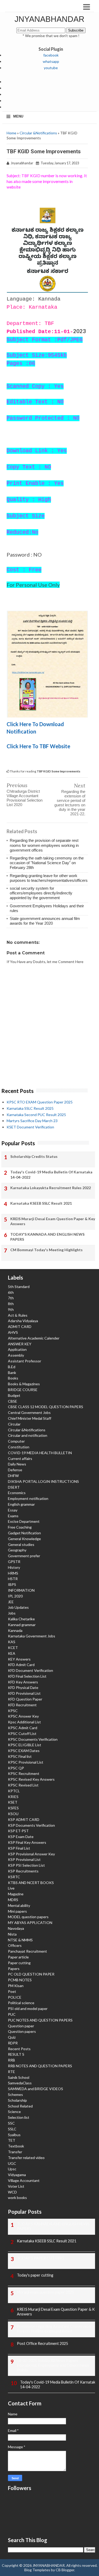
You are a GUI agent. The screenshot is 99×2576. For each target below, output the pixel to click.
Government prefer (24, 1556)
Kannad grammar (22, 1625)
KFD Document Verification (30, 1670)
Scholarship (17, 2100)
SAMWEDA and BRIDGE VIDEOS (36, 2089)
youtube (51, 68)
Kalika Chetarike (21, 1619)
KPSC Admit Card (23, 1728)
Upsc (12, 2169)
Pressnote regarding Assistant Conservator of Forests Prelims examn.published (57, 2329)
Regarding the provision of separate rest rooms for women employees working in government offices (44, 845)
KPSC (13, 1711)
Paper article (18, 1957)
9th (11, 1309)
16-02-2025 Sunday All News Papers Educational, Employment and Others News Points (53, 2365)
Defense (15, 1470)
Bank (12, 1373)
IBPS (12, 1584)
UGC (12, 2163)
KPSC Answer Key (23, 1716)
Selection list (19, 2117)
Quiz (12, 2037)
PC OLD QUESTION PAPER (31, 1974)
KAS (12, 1642)
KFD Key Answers (23, 1682)
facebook (51, 55)
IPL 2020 (15, 1596)
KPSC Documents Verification (33, 1739)
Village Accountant (24, 2180)
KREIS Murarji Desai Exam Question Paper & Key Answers (53, 1221)
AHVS (13, 1332)
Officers (15, 1945)
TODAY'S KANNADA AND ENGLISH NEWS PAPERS (47, 1237)
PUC (12, 2014)
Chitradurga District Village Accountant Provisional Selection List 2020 (25, 798)
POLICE (15, 1997)
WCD (12, 2192)
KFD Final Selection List (27, 1676)
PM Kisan (16, 1986)
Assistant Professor (25, 1361)
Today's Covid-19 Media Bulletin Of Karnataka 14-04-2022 (51, 1175)
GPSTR (14, 1562)
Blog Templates (37, 2570)
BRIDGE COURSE (23, 1390)
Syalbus (14, 2135)
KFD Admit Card (21, 1665)
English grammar (21, 1504)
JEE (11, 1602)
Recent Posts (19, 2049)
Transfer (15, 2152)
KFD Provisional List (24, 1693)
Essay (13, 1510)
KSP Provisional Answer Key (31, 1854)
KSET (13, 1802)
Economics (17, 1493)
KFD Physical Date (23, 1687)
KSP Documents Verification (31, 1825)
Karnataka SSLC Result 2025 (30, 1108)
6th (11, 1292)
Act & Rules (18, 1315)
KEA (12, 1653)
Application (17, 1349)
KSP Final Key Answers (27, 1842)
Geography (17, 1550)
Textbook (16, 2146)
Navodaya (16, 1928)
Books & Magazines (24, 1384)
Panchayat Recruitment (27, 1951)
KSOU (13, 1814)
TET (12, 2140)
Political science (21, 2003)
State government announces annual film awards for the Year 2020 (45, 921)
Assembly (16, 1355)
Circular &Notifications (38, 133)
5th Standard (19, 1287)
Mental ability (19, 1905)
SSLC (12, 2129)
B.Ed (12, 1367)
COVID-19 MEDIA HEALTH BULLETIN (40, 1453)
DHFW (13, 1476)
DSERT (14, 1487)
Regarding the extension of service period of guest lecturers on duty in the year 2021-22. (70, 803)
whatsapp (51, 61)
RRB (11, 2060)
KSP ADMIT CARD (24, 1819)
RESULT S (16, 2054)
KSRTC (14, 1877)
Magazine (16, 1894)
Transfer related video (26, 2158)
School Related (20, 2106)
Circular (14, 1424)
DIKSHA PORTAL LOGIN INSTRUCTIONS (43, 1481)
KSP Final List (19, 1848)
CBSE (13, 1401)
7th (11, 1298)
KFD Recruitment (22, 1705)
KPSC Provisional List (26, 1762)
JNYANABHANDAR (49, 19)
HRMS (13, 1573)
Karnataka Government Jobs (32, 1636)
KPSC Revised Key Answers (31, 1779)
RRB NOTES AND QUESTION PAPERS (40, 2066)
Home (11, 133)
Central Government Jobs (29, 1412)
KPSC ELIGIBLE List (25, 1745)
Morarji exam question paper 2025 (46, 2292)
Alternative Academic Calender (34, 1338)
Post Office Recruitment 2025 (43, 2343)
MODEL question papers (28, 1917)
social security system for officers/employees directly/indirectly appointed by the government (41, 893)
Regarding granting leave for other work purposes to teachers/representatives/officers (49, 878)
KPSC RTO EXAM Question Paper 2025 (40, 1102)
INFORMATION (21, 1590)
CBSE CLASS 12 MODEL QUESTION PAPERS (46, 1407)
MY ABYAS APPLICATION (30, 1923)
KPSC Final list (20, 1756)
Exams (13, 1516)
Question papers (22, 2031)
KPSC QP (16, 1768)
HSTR (13, 1579)
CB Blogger (65, 2570)
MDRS (13, 1900)
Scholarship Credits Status (34, 1156)
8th (11, 1304)
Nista (12, 1934)
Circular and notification (28, 1435)
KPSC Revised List (23, 1785)
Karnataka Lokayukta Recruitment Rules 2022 (51, 1188)
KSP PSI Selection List (26, 1865)
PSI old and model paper (28, 2009)
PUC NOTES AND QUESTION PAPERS (40, 2020)
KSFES (13, 1808)
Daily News (17, 1464)
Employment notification (28, 1498)
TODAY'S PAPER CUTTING (41, 2258)
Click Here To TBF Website (38, 746)
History (14, 1567)
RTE (11, 2072)
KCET (13, 1648)
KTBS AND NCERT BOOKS (31, 1883)
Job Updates (18, 1607)
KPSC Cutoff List (22, 1734)
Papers (14, 1969)
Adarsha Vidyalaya (23, 1321)
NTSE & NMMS (20, 1940)
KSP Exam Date (21, 1837)
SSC (11, 2123)
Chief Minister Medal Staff (30, 1418)
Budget (14, 1395)
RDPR (13, 2043)
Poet (12, 1991)
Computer (16, 1441)
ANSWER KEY (20, 1344)
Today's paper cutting (35, 2275)
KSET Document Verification (30, 1127)
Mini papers (17, 1911)
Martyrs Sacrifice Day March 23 (32, 1121)
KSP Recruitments (23, 1871)
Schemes (15, 2094)
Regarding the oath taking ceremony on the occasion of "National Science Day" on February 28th (47, 863)
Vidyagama (17, 2175)
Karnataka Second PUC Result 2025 (36, 1115)
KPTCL (14, 1791)
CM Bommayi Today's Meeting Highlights (46, 1250)
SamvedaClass (20, 2083)
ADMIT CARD (20, 1327)
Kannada (15, 1630)
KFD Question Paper (25, 1699)
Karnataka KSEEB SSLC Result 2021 (41, 1203)
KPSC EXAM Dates (24, 1751)
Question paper (21, 2026)
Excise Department (24, 1521)
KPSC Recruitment (24, 1773)
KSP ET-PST (18, 1831)
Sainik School (19, 2077)
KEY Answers (19, 1659)
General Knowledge (24, 1539)
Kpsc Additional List (24, 1722)
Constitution (19, 1447)
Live (11, 1888)
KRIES (13, 1797)
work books (17, 2198)
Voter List (16, 2186)
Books (13, 1378)
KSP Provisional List (24, 1859)
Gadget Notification (24, 1533)
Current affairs (20, 1458)
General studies (21, 1544)
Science (14, 2112)
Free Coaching (20, 1527)
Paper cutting (19, 1963)
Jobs (12, 1613)
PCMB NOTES (20, 1980)
